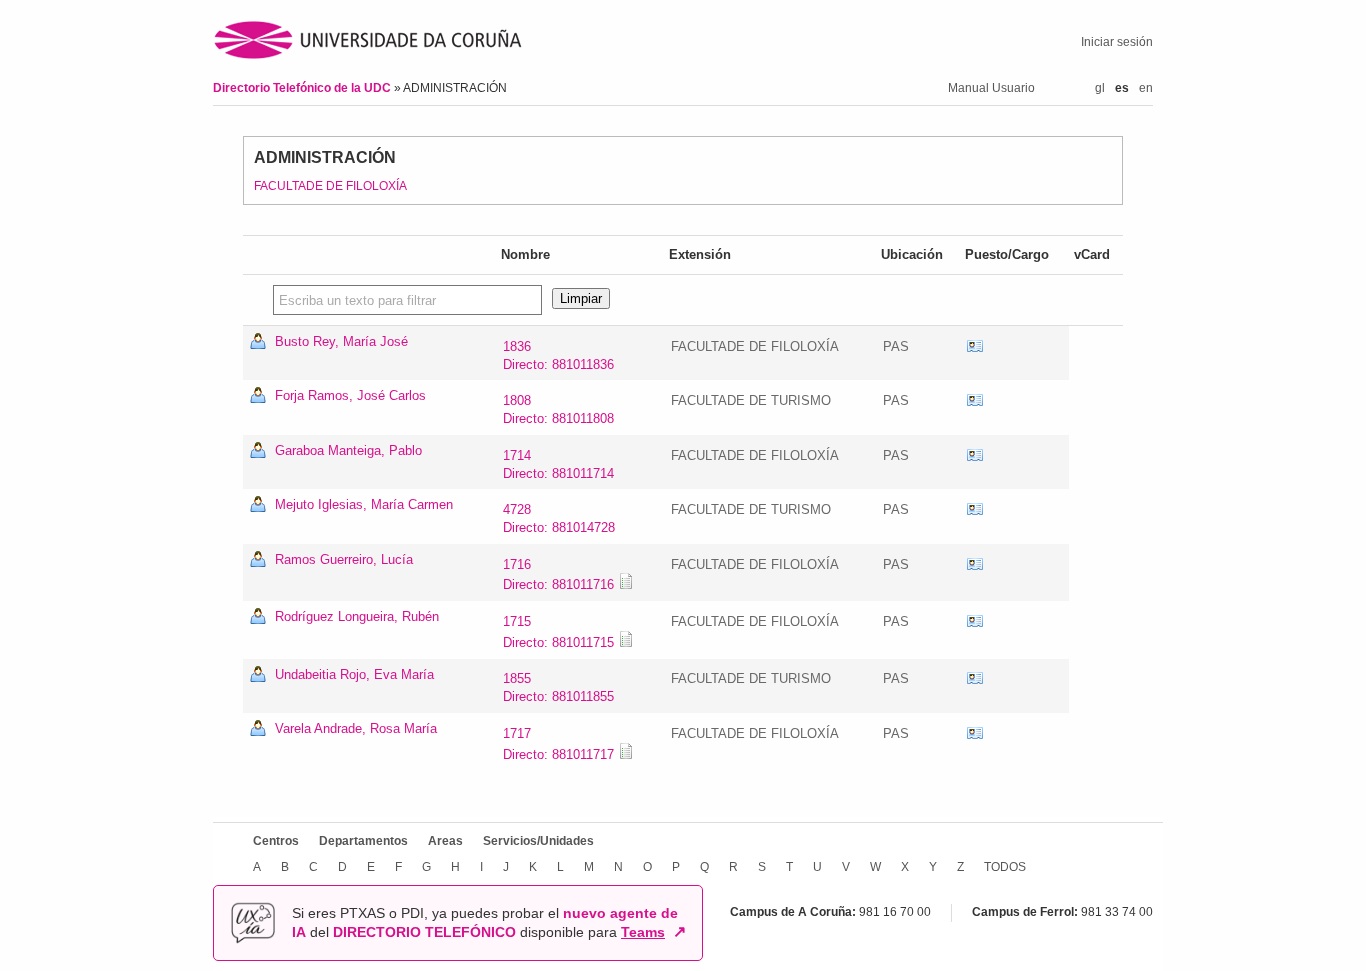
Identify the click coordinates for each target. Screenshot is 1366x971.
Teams (643, 932)
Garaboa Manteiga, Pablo (348, 450)
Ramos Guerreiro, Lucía (344, 559)
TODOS (1005, 867)
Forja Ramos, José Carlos (350, 395)
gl (1100, 88)
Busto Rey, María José (341, 341)
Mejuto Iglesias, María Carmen (364, 504)
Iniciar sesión (1117, 42)
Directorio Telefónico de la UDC (303, 88)
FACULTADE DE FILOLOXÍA (330, 186)
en (1146, 88)
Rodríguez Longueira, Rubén (357, 616)
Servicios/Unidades (538, 841)
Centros (276, 841)
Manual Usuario (991, 88)
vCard (975, 347)
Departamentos (363, 841)
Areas (445, 841)
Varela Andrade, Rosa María (356, 728)
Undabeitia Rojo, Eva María (354, 674)
